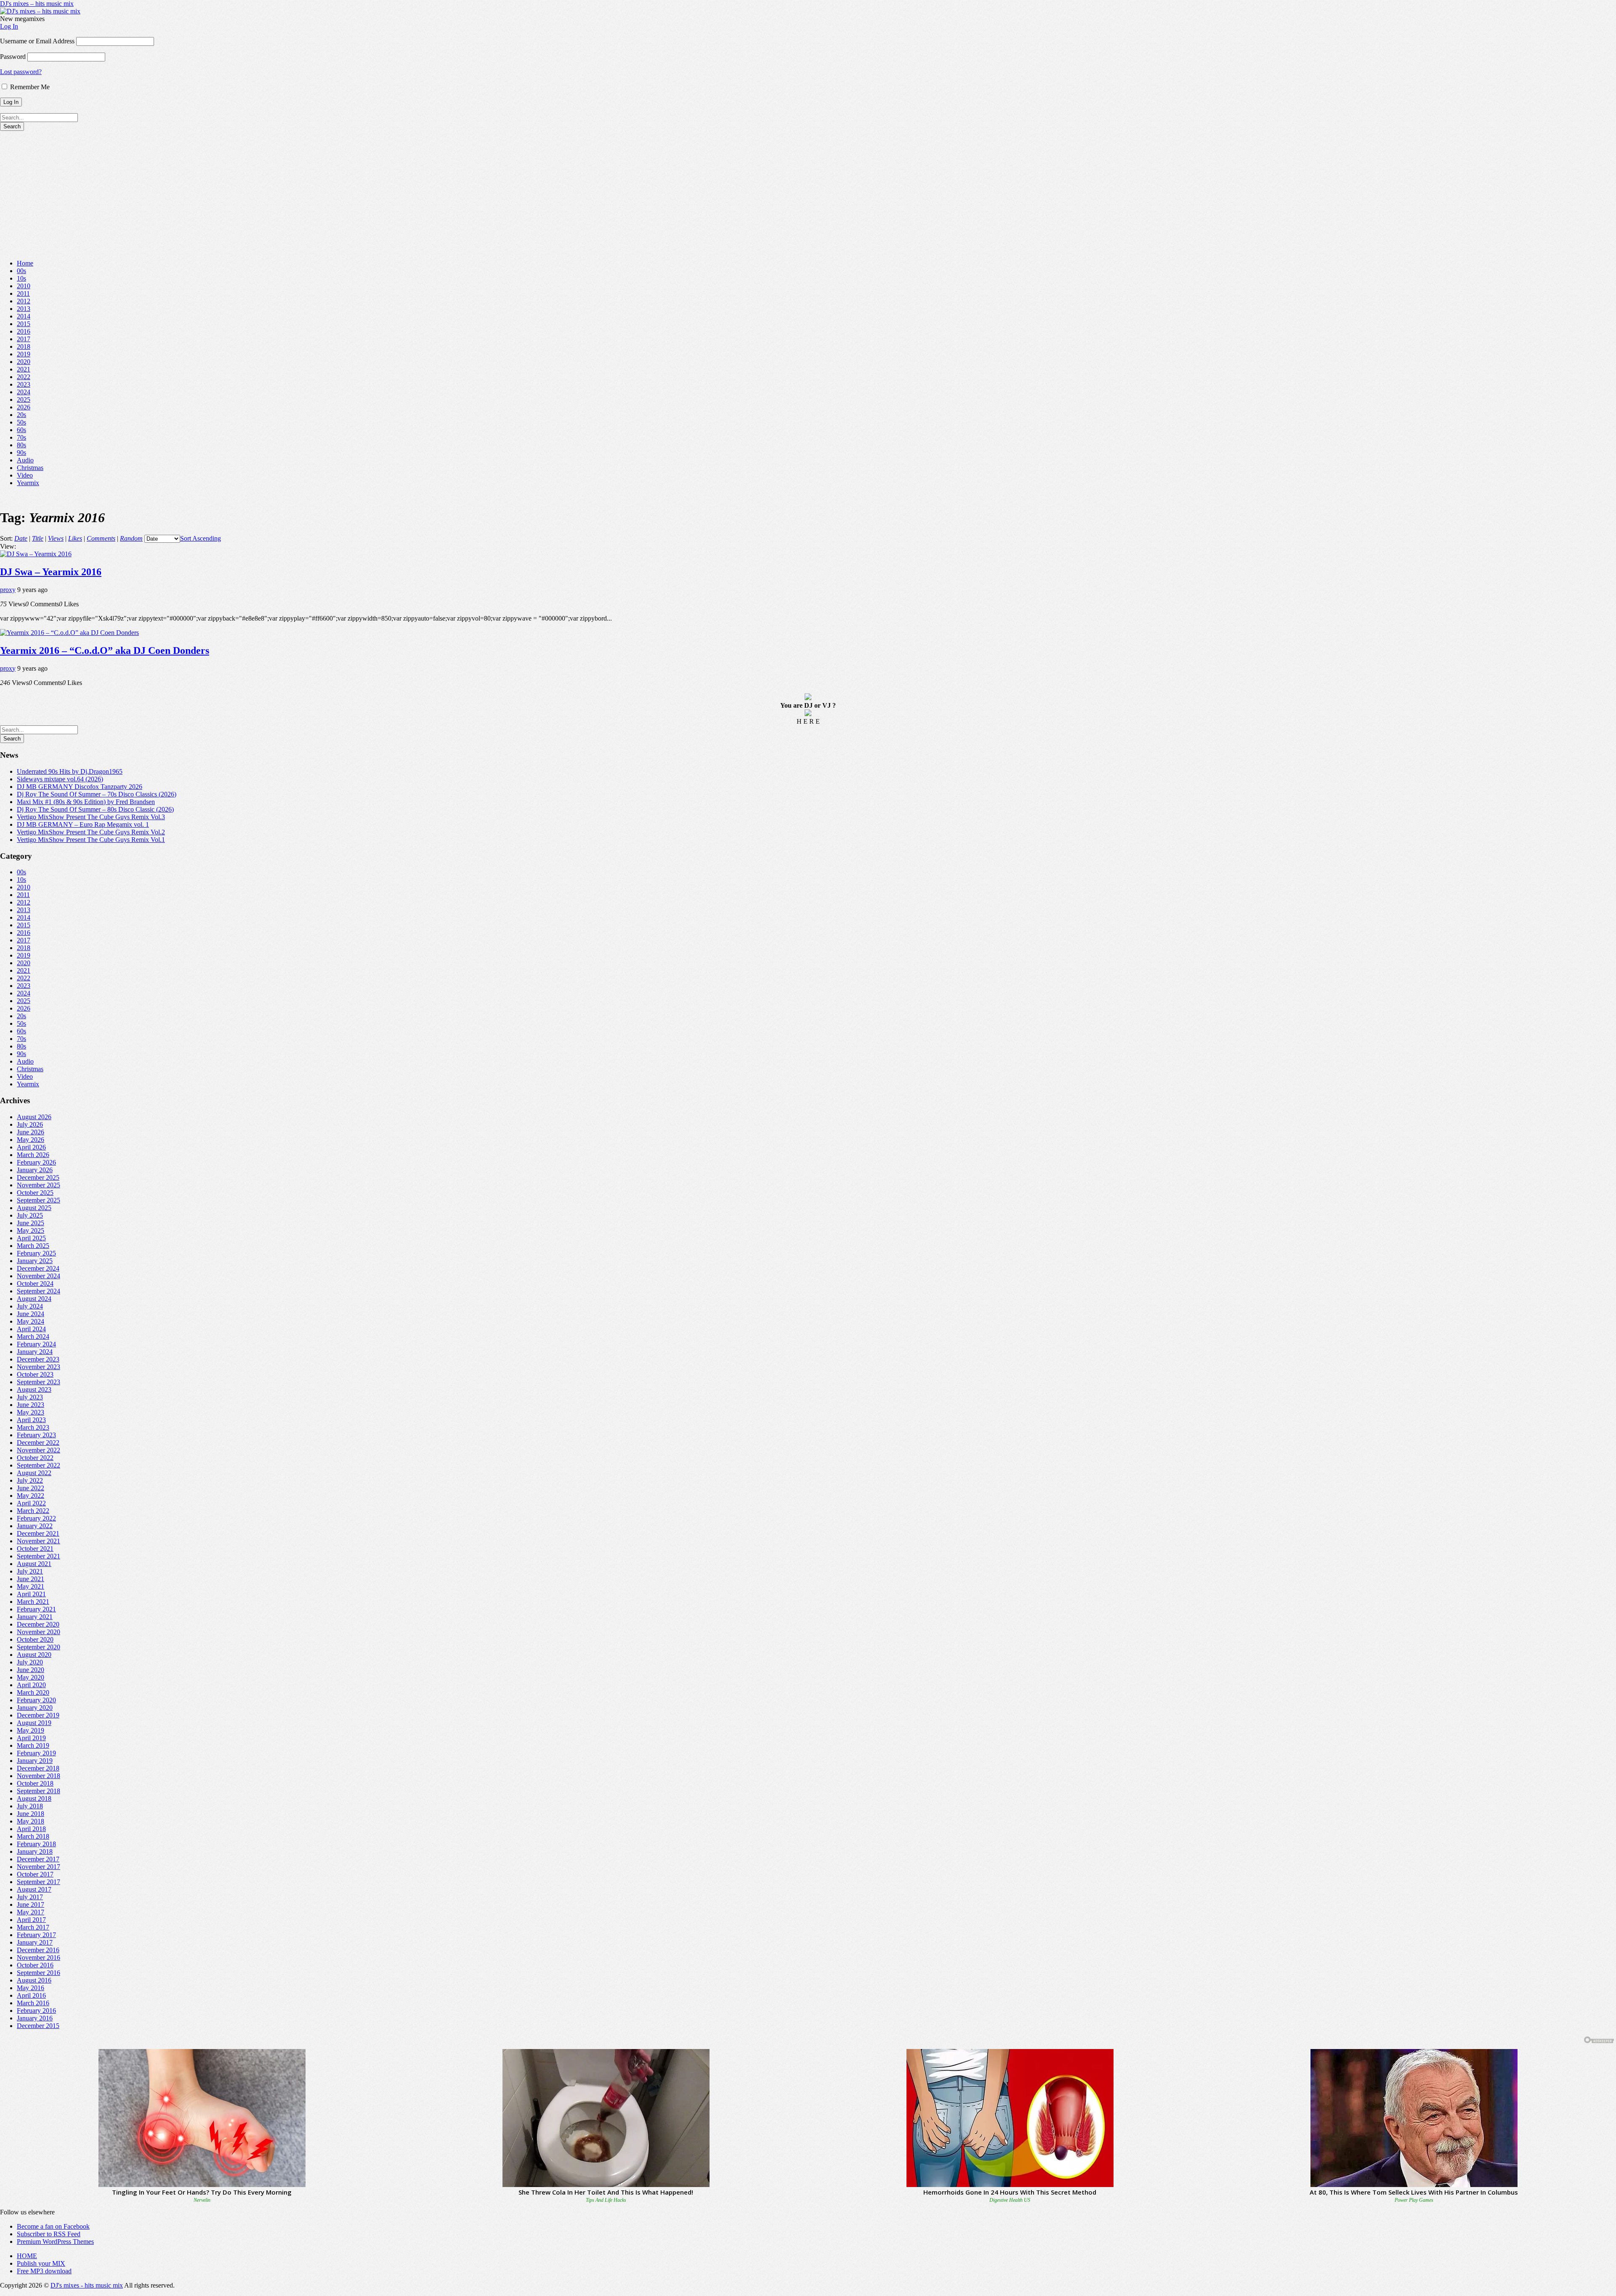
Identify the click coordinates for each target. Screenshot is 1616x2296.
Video (25, 475)
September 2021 (39, 1556)
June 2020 (31, 1670)
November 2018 (39, 1776)
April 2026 (31, 1147)
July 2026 (30, 1124)
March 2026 (33, 1155)
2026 (24, 407)
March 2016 (33, 2003)
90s (21, 453)
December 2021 (38, 1533)
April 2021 (31, 1594)
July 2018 (30, 1806)
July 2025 (30, 1215)
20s (21, 415)
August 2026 (34, 1117)
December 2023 (38, 1359)
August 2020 (34, 1655)
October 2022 (35, 1458)
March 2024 (33, 1336)
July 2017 (30, 1897)
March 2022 (33, 1511)
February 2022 (36, 1518)
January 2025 (35, 1261)
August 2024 (34, 1299)
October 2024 (35, 1283)
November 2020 (39, 1632)
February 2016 (36, 2011)
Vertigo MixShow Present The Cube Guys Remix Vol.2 (91, 832)
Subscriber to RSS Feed (49, 2234)
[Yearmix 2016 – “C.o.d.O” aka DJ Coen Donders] (69, 633)
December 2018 (38, 1768)
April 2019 (31, 1738)
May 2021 (31, 1586)
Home (25, 263)
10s (21, 278)
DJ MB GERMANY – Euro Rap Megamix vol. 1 (83, 824)
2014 (24, 316)
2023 (24, 384)
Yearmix (28, 483)
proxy (8, 590)
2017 (24, 339)
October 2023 (35, 1374)
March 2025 (33, 1246)
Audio (25, 460)
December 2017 (38, 1859)
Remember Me (29, 87)
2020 (24, 362)
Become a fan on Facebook (53, 2226)
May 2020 (31, 1677)
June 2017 (31, 1904)
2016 (24, 331)
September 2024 (39, 1291)
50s (21, 422)
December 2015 (38, 2026)
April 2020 (31, 1685)
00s (21, 271)
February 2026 (36, 1162)
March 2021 (33, 1602)
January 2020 (35, 1708)
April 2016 (31, 1995)
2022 (24, 377)
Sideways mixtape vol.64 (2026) (60, 779)
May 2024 (31, 1321)
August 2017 (34, 1889)
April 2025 (31, 1238)
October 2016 (35, 1965)
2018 (24, 346)
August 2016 (34, 1980)
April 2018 (31, 1829)
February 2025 (36, 1253)
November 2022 (39, 1450)
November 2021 (39, 1541)
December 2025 (38, 1177)
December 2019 (38, 1715)
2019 (24, 354)
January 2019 (35, 1761)
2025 (24, 399)
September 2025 (39, 1200)
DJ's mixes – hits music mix (37, 4)
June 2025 (31, 1223)
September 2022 (39, 1465)
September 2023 (39, 1382)
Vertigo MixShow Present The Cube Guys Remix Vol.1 (91, 840)
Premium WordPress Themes (55, 2242)
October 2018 (35, 1783)
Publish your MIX (41, 2263)
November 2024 (39, 1276)
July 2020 (30, 1662)
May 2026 (31, 1140)
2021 (24, 369)
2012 (24, 301)
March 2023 (33, 1427)
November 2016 (39, 1958)
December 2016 (38, 1950)
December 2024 (38, 1268)
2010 (24, 286)
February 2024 (36, 1344)
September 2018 (39, 1791)
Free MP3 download (44, 2271)
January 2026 (35, 1170)
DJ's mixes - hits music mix (87, 2285)
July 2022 (30, 1480)
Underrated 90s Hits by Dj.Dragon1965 (70, 771)
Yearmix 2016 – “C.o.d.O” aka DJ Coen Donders (105, 650)
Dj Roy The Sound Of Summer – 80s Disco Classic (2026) (95, 809)
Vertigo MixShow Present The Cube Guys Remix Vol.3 (91, 817)
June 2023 (31, 1405)
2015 (24, 324)
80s (21, 445)
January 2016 (35, 2018)
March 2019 (33, 1745)
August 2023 (34, 1390)
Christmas (30, 468)
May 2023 (31, 1412)
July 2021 (30, 1571)
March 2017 (33, 1927)
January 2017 (35, 1942)
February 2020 (36, 1700)
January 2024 (35, 1352)
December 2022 (38, 1443)
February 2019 (36, 1753)
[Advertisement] (808, 194)
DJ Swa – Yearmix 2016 (51, 572)
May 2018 (31, 1821)
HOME (27, 2256)
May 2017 (31, 1912)
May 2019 (31, 1730)
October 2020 (35, 1639)
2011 (23, 293)
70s (21, 437)
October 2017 (35, 1874)
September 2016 (39, 1973)
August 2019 (34, 1723)
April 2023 (31, 1420)
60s (21, 430)
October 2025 (35, 1193)
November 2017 (39, 1867)
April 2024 (31, 1329)
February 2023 (36, 1435)
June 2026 (31, 1132)
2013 (24, 309)
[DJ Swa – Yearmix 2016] (36, 554)
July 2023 (30, 1397)
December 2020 (38, 1624)
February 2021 (36, 1609)
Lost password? (21, 72)
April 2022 (31, 1503)
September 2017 (39, 1882)
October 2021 (35, 1549)
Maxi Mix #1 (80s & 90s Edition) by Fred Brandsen (86, 802)
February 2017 (36, 1935)
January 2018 (35, 1851)
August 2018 (34, 1798)
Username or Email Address (37, 41)
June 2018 (31, 1814)
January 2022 (35, 1526)
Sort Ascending (201, 538)
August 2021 (34, 1564)
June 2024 (31, 1314)
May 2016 (31, 1988)
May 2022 (31, 1496)
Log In (9, 26)
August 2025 (34, 1208)
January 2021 (35, 1617)
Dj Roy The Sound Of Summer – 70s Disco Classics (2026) (97, 794)
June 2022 (31, 1488)
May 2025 (31, 1230)
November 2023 (39, 1367)
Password (13, 57)
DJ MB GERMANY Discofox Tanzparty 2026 (80, 787)
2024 (24, 392)
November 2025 (39, 1185)
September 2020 (39, 1647)
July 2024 (30, 1306)
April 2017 (31, 1920)
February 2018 (36, 1844)
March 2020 (33, 1692)
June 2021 (31, 1579)
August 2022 (34, 1473)
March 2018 (33, 1836)
